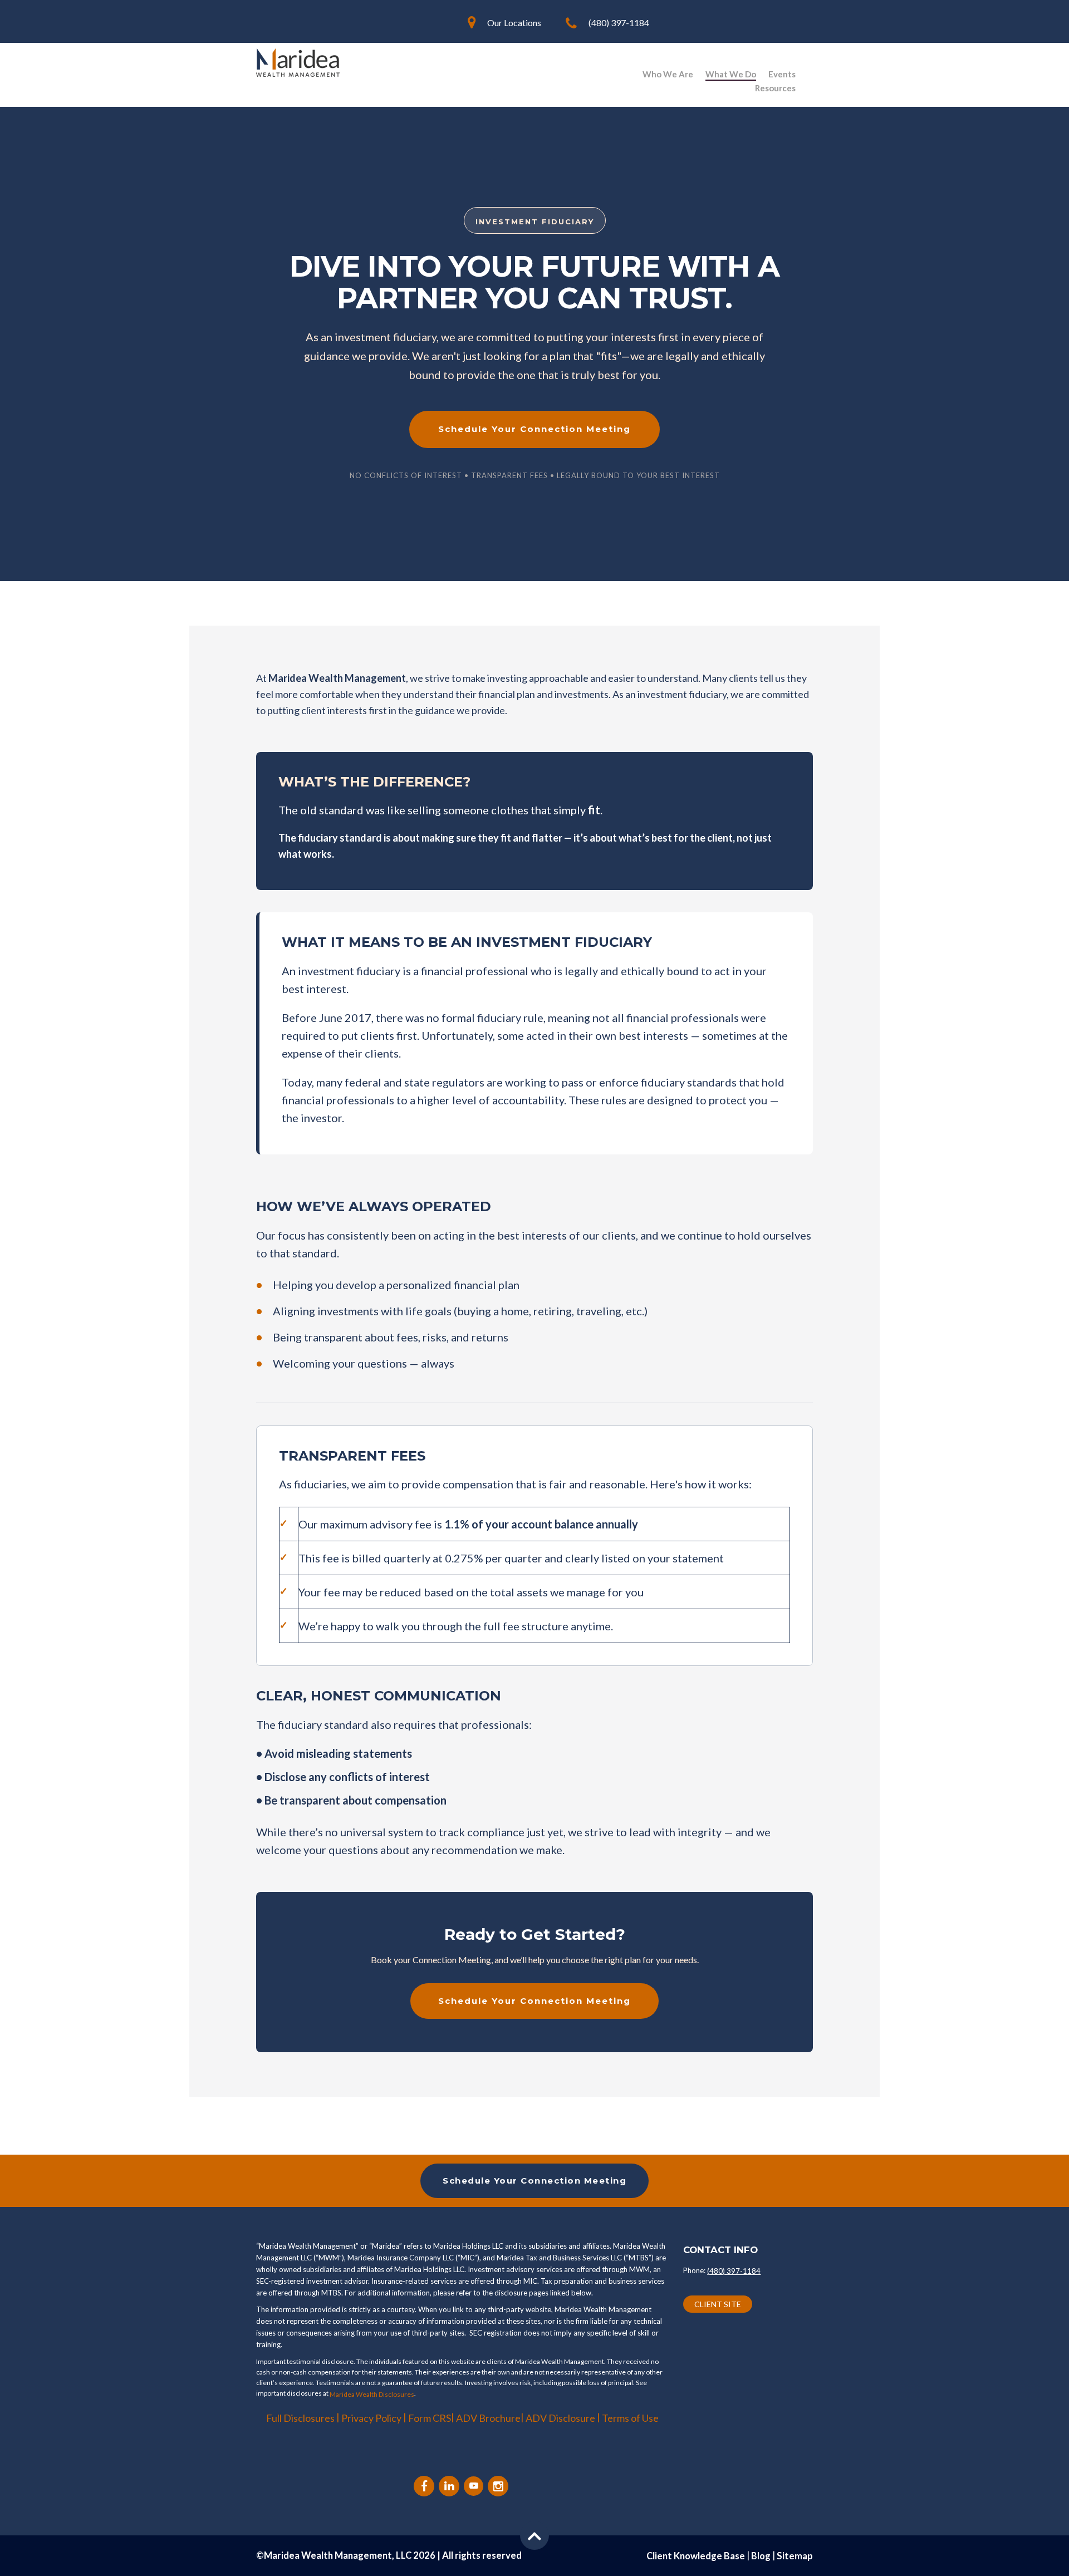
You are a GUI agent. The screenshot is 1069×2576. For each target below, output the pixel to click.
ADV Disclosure (561, 2418)
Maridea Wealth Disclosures (372, 2394)
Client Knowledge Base (696, 2556)
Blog (761, 2556)
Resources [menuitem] (775, 88)
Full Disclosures (300, 2418)
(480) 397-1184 (619, 23)
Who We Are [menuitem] (668, 74)
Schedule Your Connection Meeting (534, 429)
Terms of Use (630, 2418)
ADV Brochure (488, 2418)
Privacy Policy (371, 2418)
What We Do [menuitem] (731, 74)
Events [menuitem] (782, 74)
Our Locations (514, 23)
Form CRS (430, 2418)
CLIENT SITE (718, 2304)
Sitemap (795, 2556)
